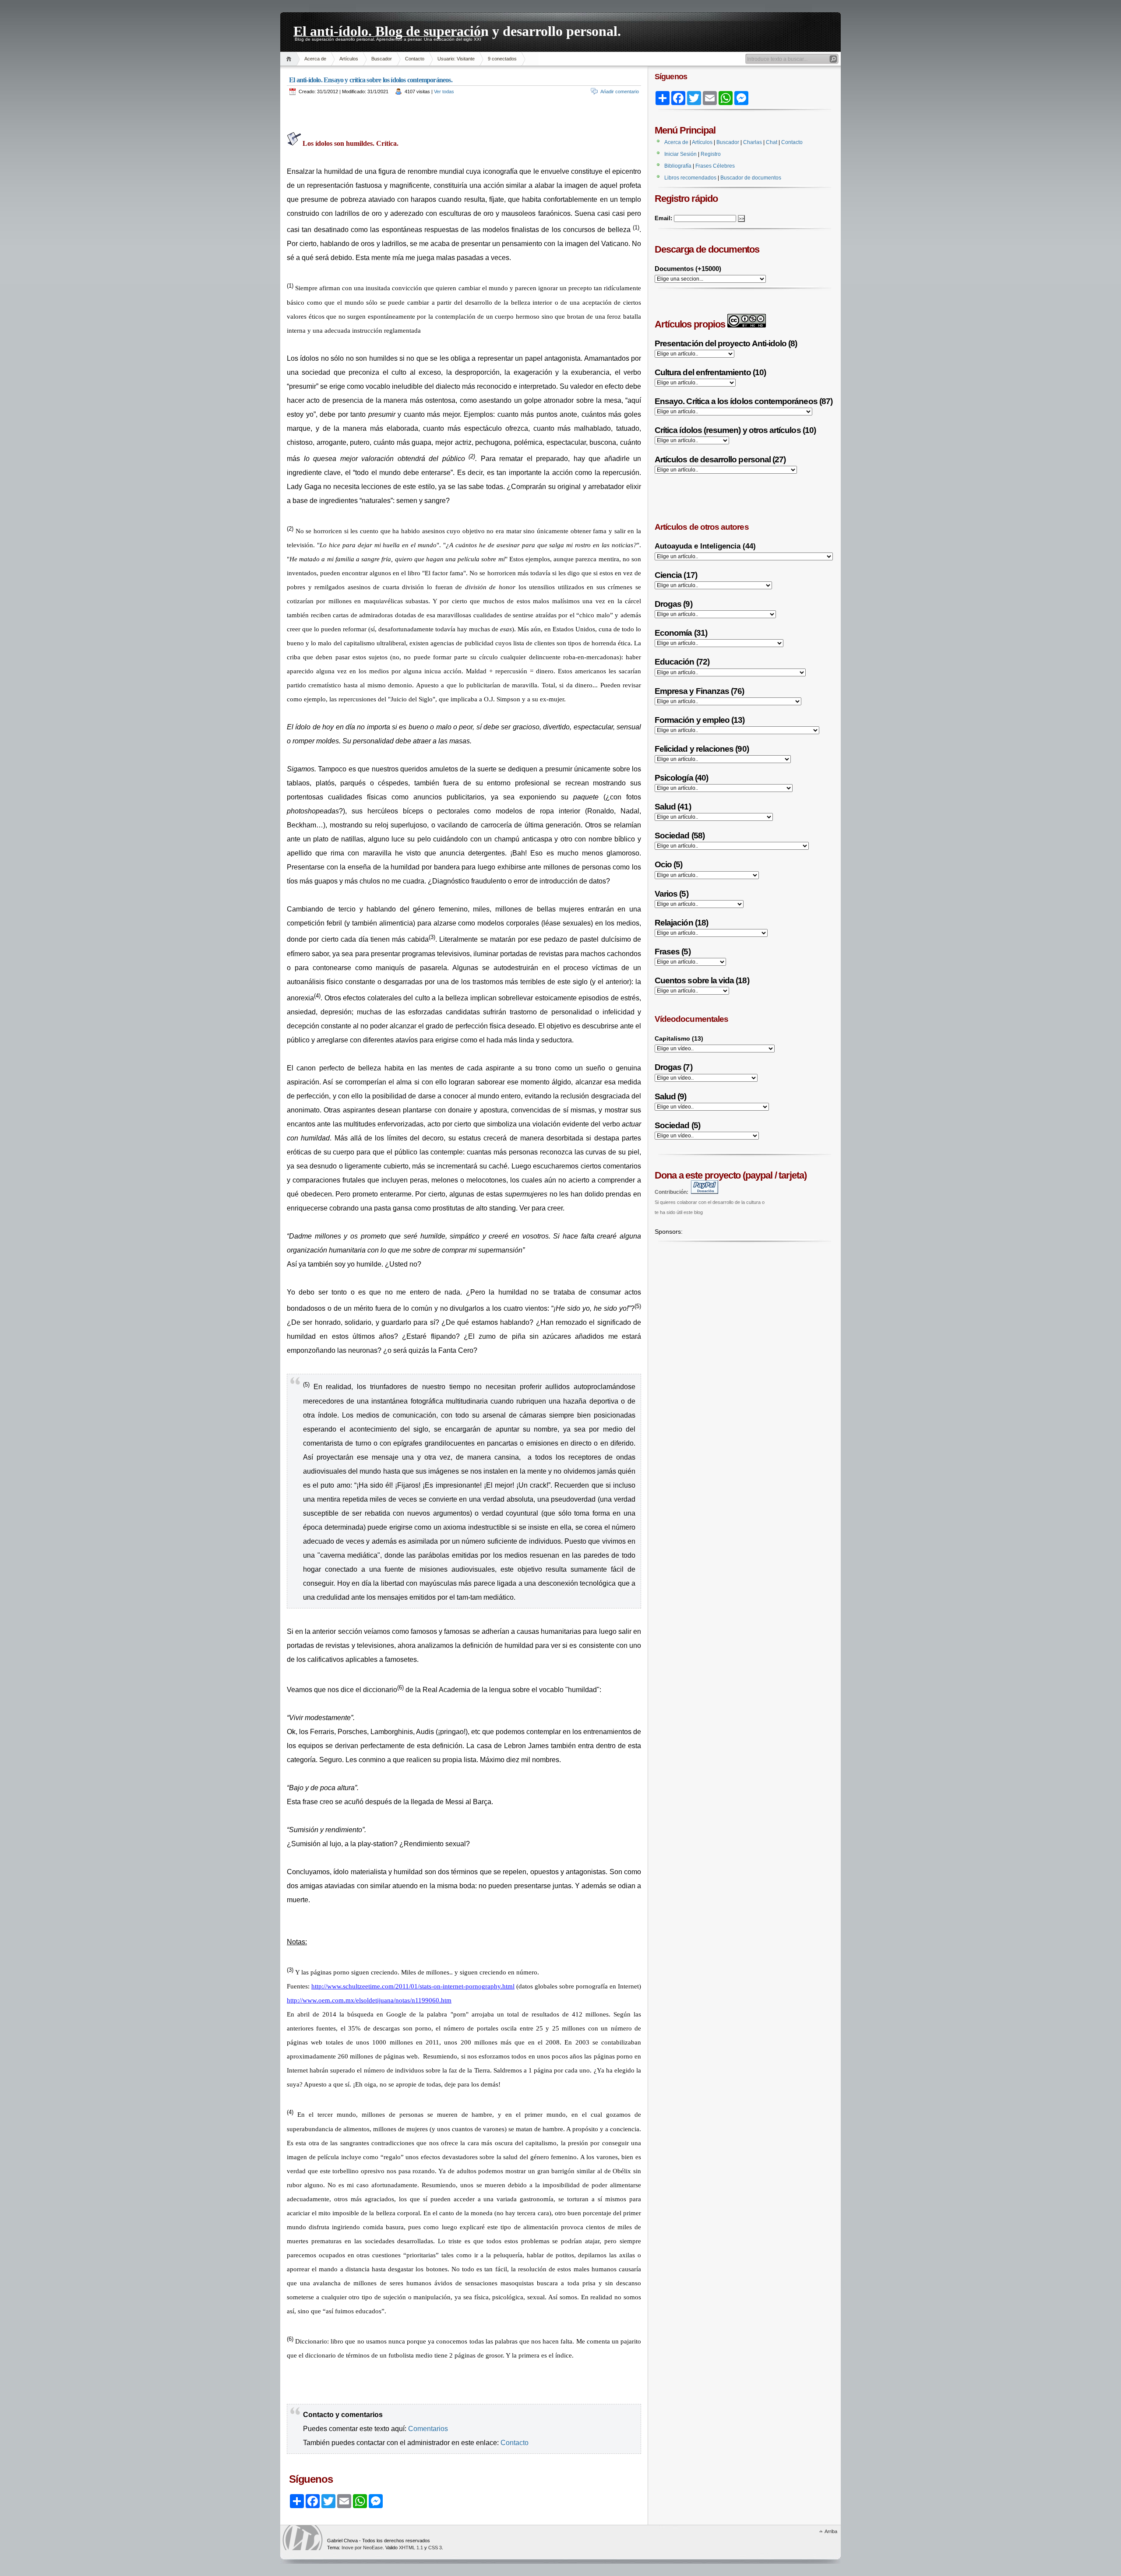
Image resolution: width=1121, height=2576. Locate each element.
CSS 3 (435, 2548)
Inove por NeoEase (362, 2548)
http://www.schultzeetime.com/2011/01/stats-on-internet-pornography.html (413, 1986)
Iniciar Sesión (680, 154)
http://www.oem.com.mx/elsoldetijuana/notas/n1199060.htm (369, 2000)
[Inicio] (290, 59)
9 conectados (502, 59)
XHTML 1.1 (411, 2548)
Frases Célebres (715, 166)
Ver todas (444, 91)
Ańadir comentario (620, 91)
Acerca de (315, 59)
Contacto (415, 59)
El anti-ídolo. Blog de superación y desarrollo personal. (457, 30)
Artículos (349, 59)
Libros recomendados (690, 178)
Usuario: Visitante (456, 59)
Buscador (382, 59)
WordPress (303, 2538)
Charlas (753, 142)
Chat (772, 142)
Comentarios (428, 2429)
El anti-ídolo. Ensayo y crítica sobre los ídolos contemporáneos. (371, 80)
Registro (711, 154)
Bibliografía (678, 166)
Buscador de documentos (751, 178)
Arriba (831, 2531)
